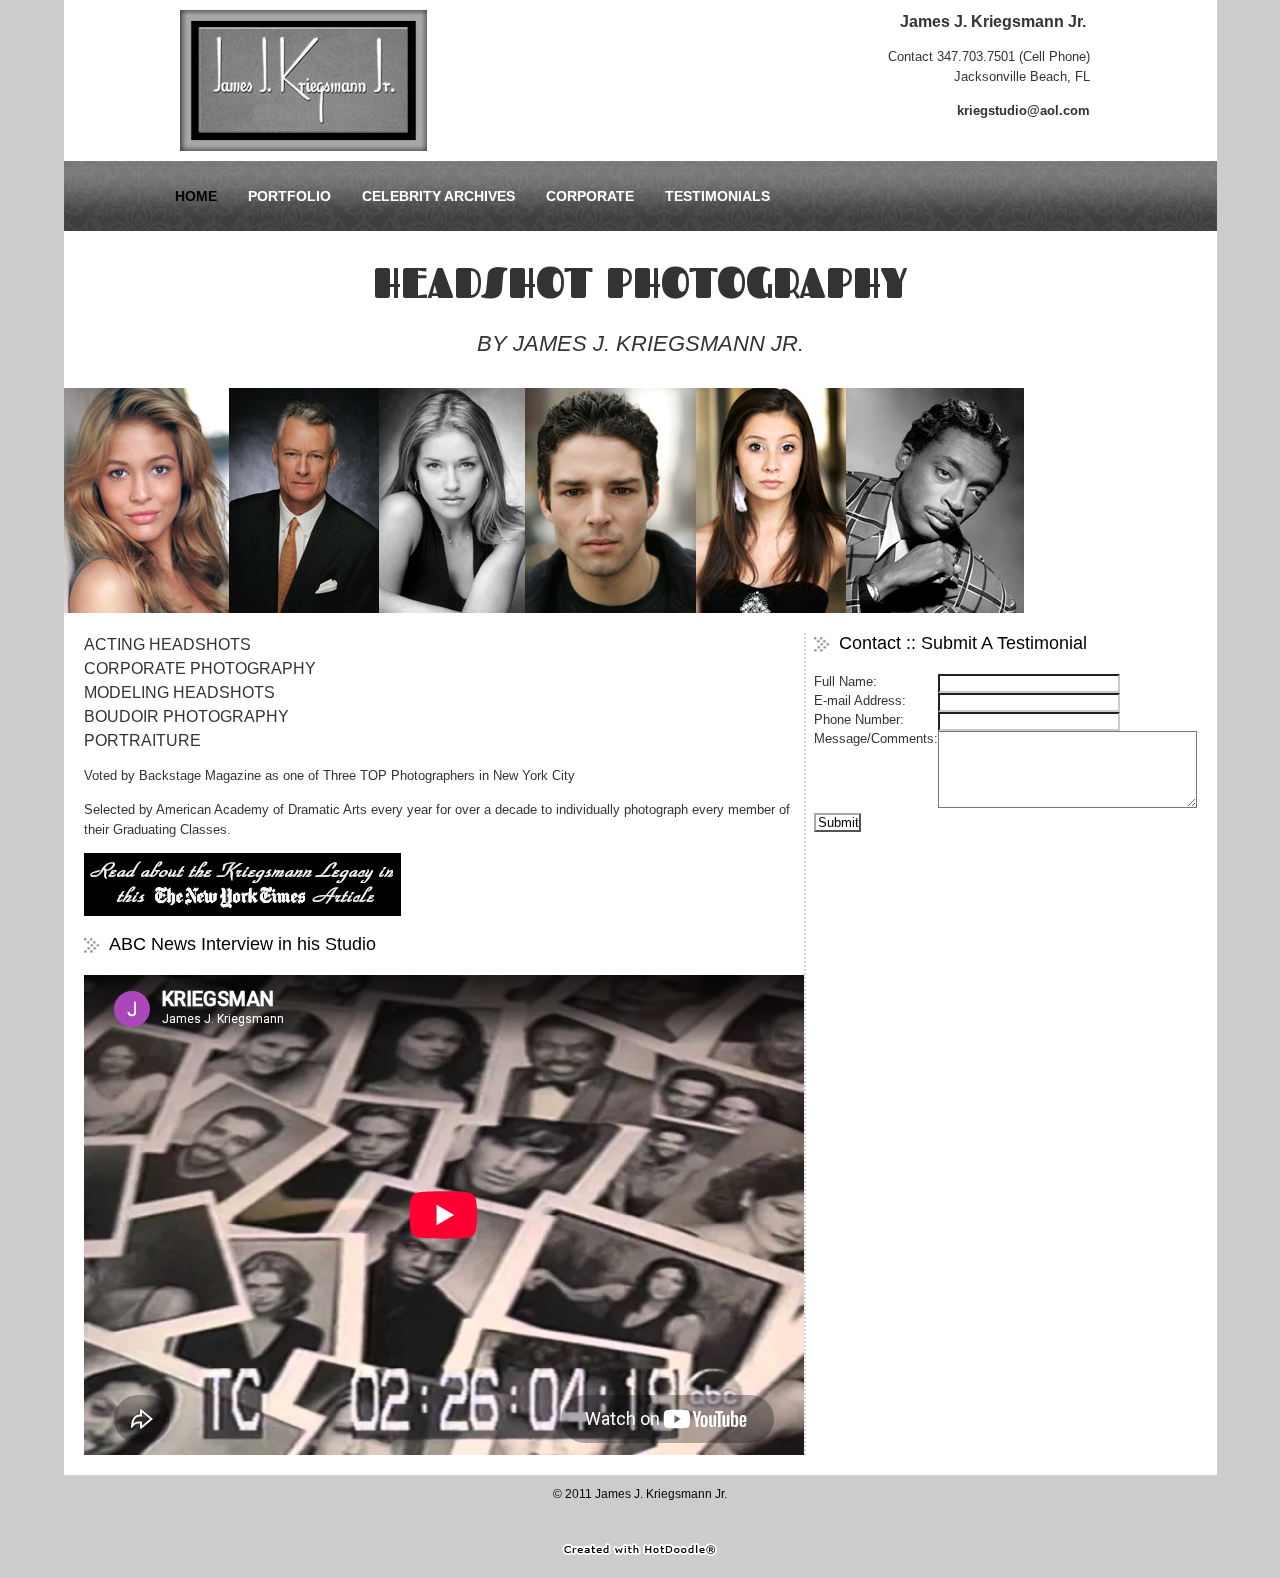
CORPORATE (590, 196)
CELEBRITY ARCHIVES (438, 196)
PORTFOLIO (289, 196)
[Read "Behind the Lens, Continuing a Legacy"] (242, 911)
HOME (196, 196)
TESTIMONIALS (717, 196)
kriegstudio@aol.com (1023, 110)
